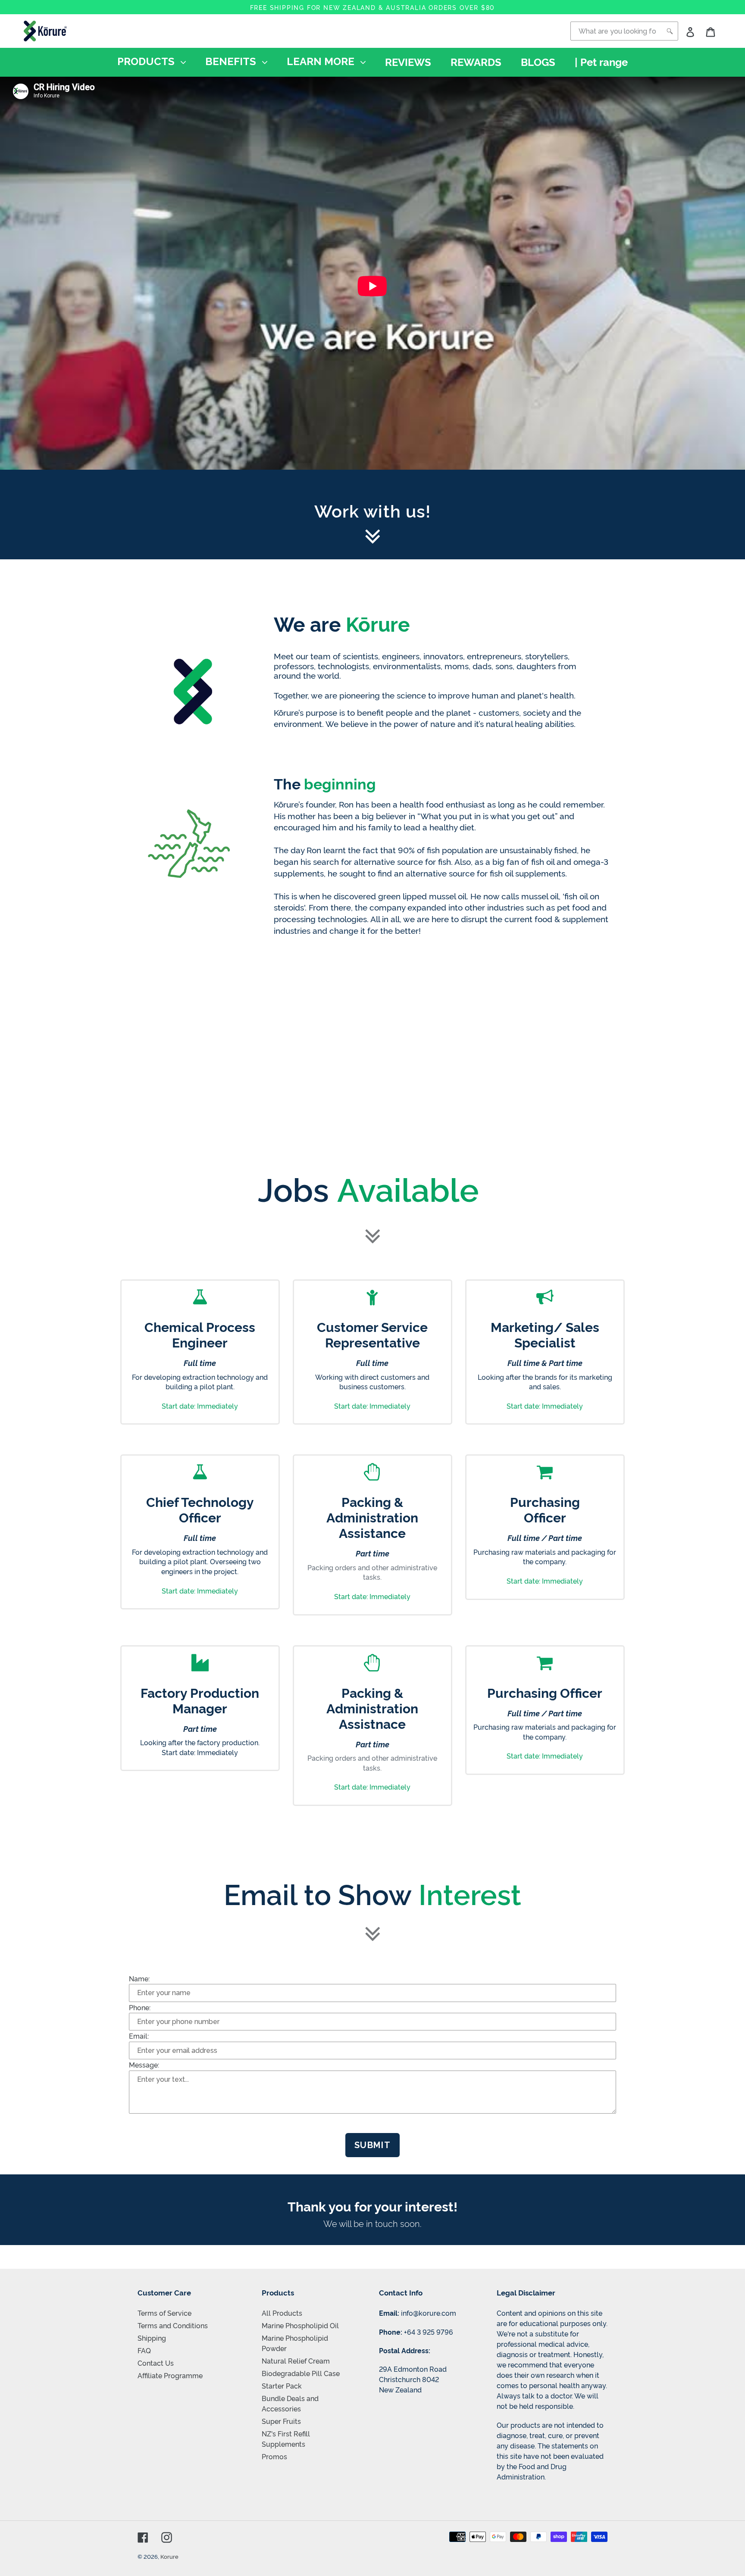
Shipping (152, 2338)
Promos (274, 2456)
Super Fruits (281, 2421)
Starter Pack (282, 2386)
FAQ (144, 2350)
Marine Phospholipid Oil (300, 2325)
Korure (169, 2556)
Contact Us (156, 2363)
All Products (282, 2313)
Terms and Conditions (173, 2325)
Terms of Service (164, 2313)
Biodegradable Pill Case (301, 2373)
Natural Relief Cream (296, 2361)
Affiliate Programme (170, 2375)
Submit (373, 2145)
